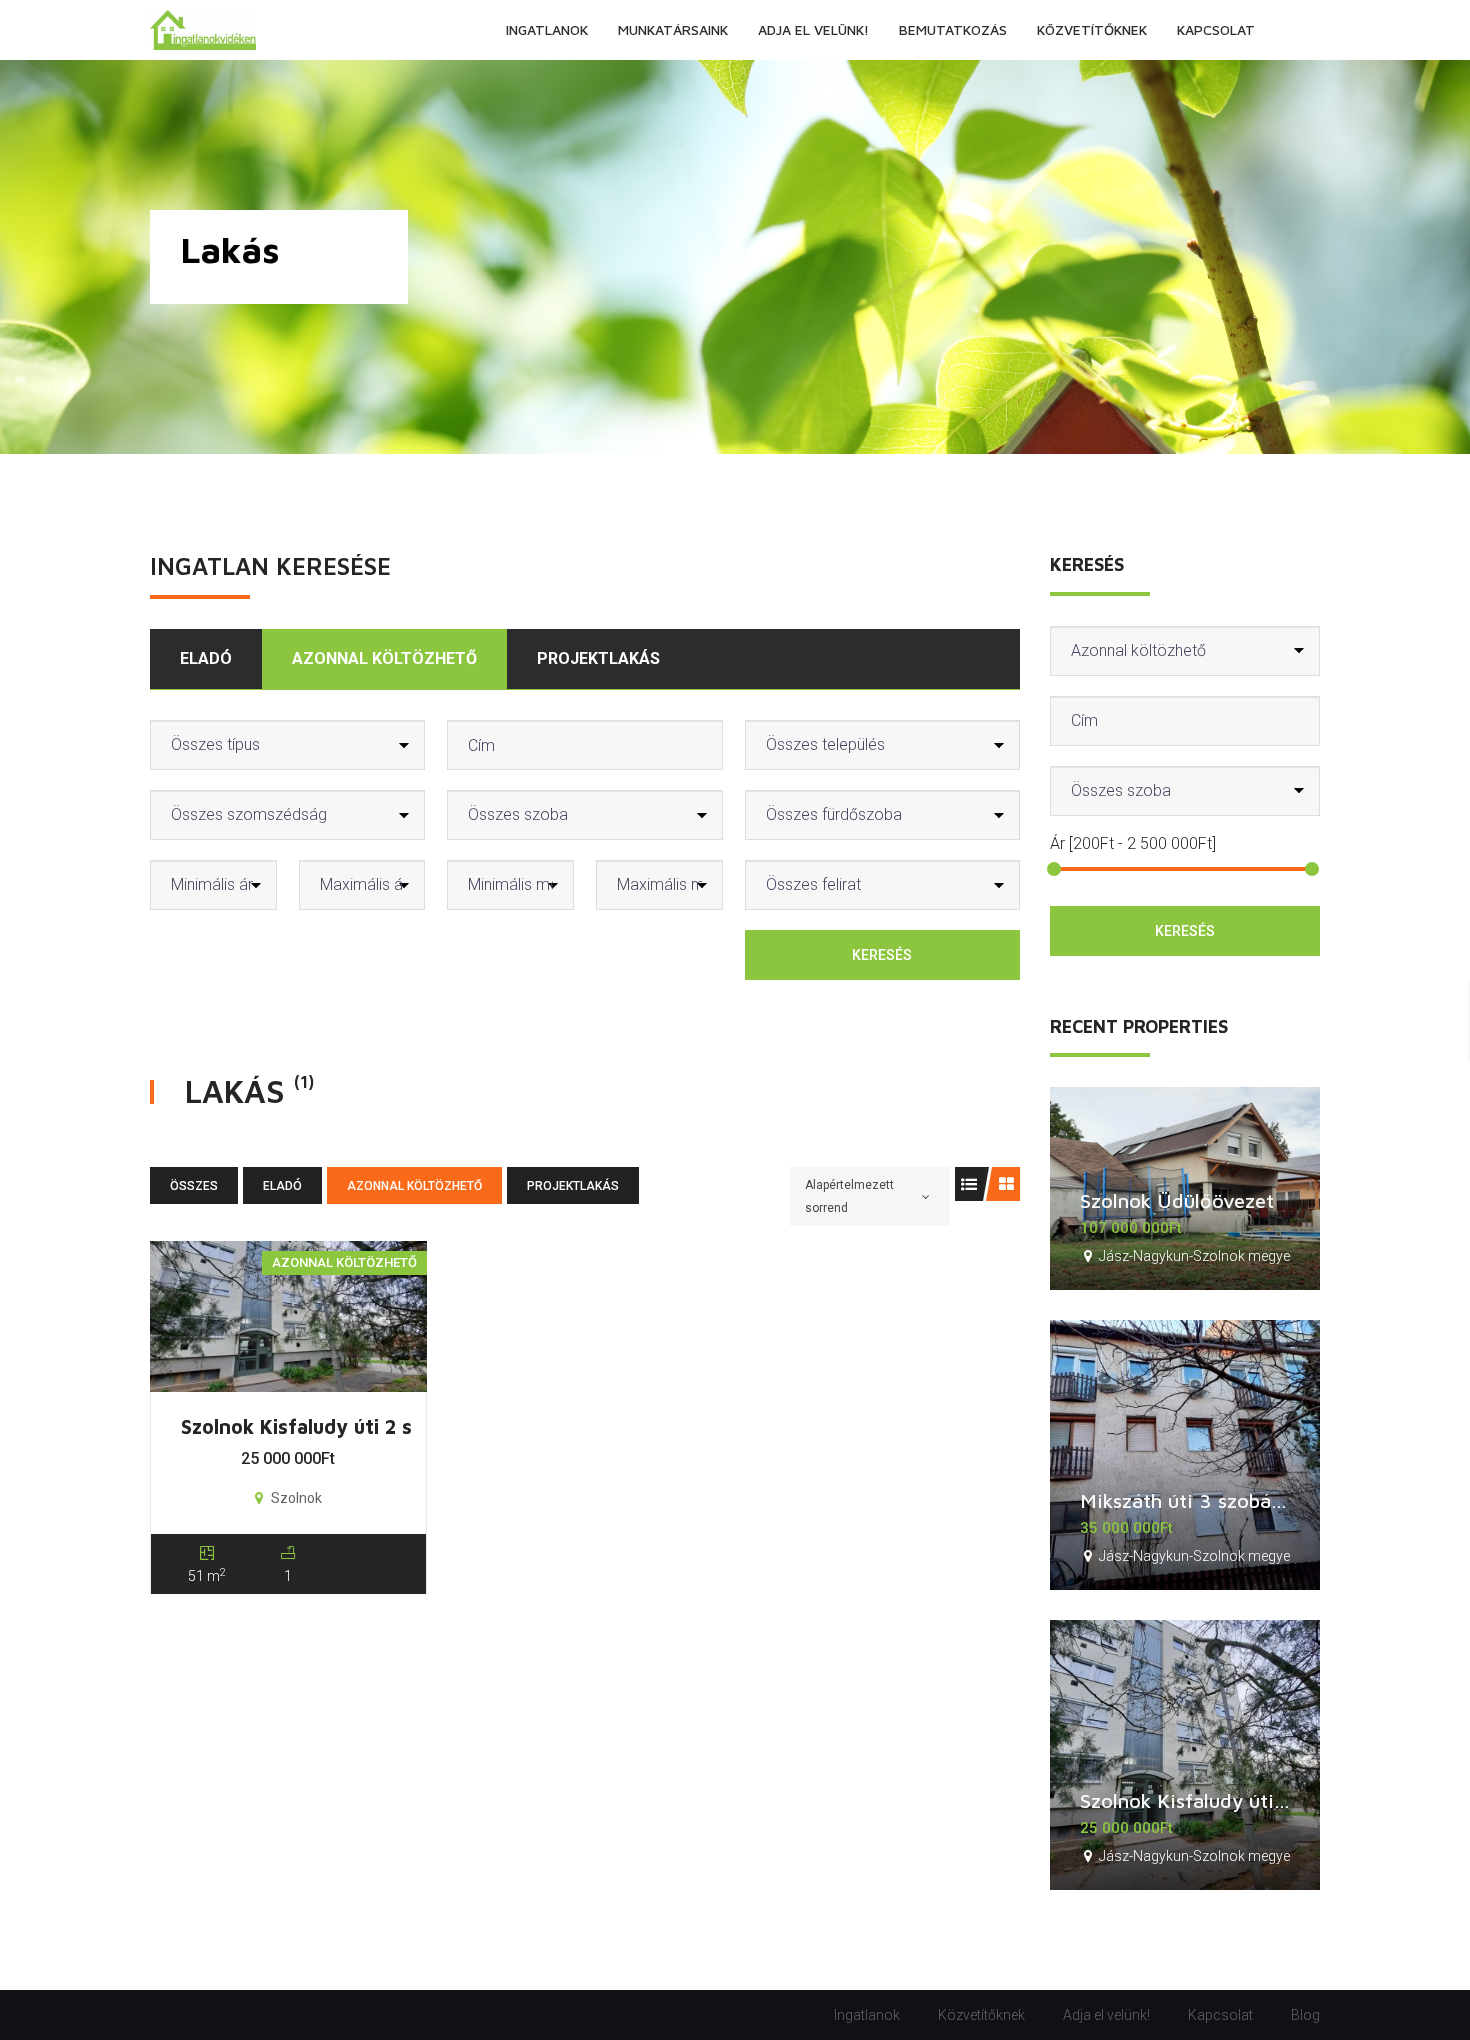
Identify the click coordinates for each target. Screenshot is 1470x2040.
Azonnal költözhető (384, 658)
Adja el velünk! (1106, 2015)
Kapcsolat (1220, 2015)
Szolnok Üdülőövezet (1177, 1200)
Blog (1305, 2015)
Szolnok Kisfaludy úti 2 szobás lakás (351, 1426)
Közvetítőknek (981, 2015)
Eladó (206, 658)
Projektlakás (598, 658)
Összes (194, 1186)
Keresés (882, 955)
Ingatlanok (867, 2015)
